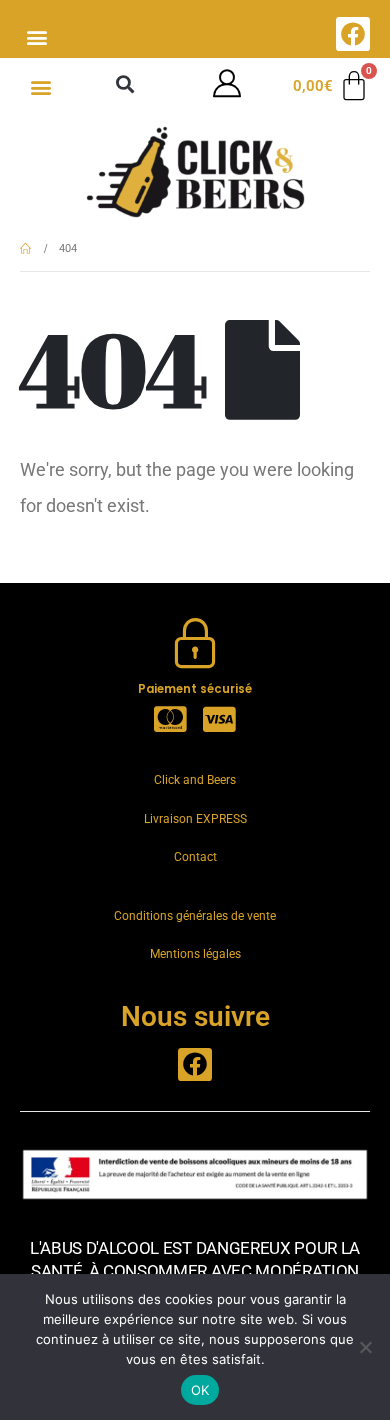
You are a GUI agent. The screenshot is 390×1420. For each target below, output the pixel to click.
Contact (195, 857)
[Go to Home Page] (25, 249)
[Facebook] (353, 34)
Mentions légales (195, 954)
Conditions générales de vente (195, 916)
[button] (36, 36)
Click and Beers (195, 780)
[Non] (365, 1347)
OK (200, 1390)
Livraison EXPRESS (195, 819)
